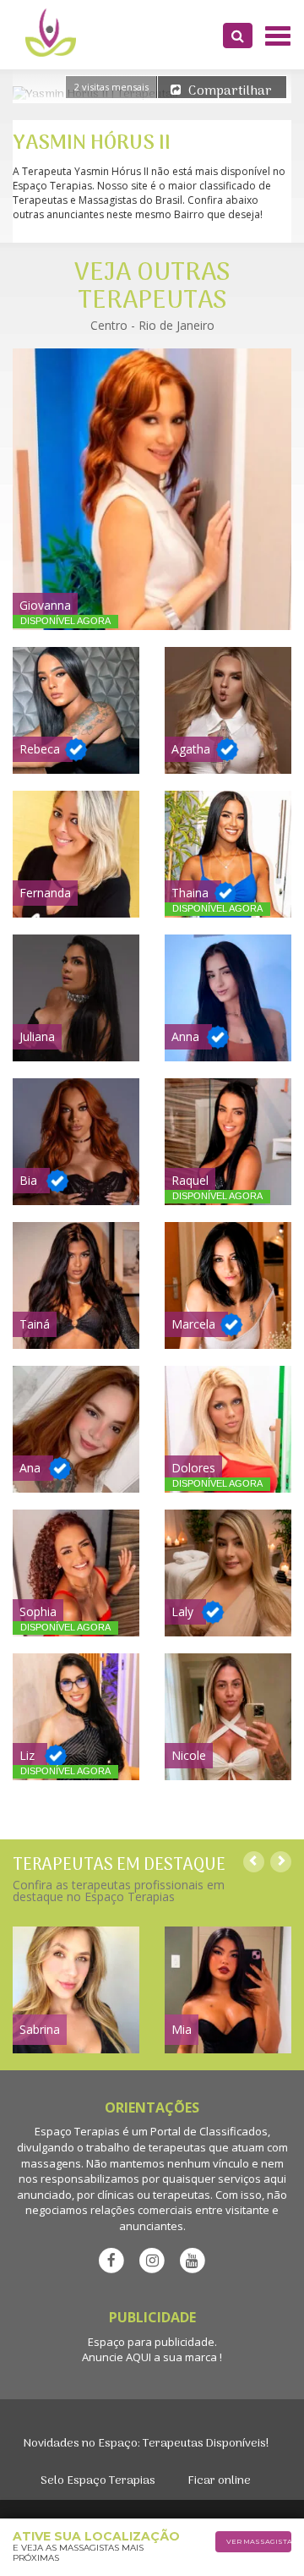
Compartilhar (230, 91)
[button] (238, 36)
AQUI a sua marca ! (174, 2357)
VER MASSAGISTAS (259, 2541)
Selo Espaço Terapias (98, 2481)
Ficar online (219, 2481)
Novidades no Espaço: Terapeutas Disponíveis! (146, 2444)
